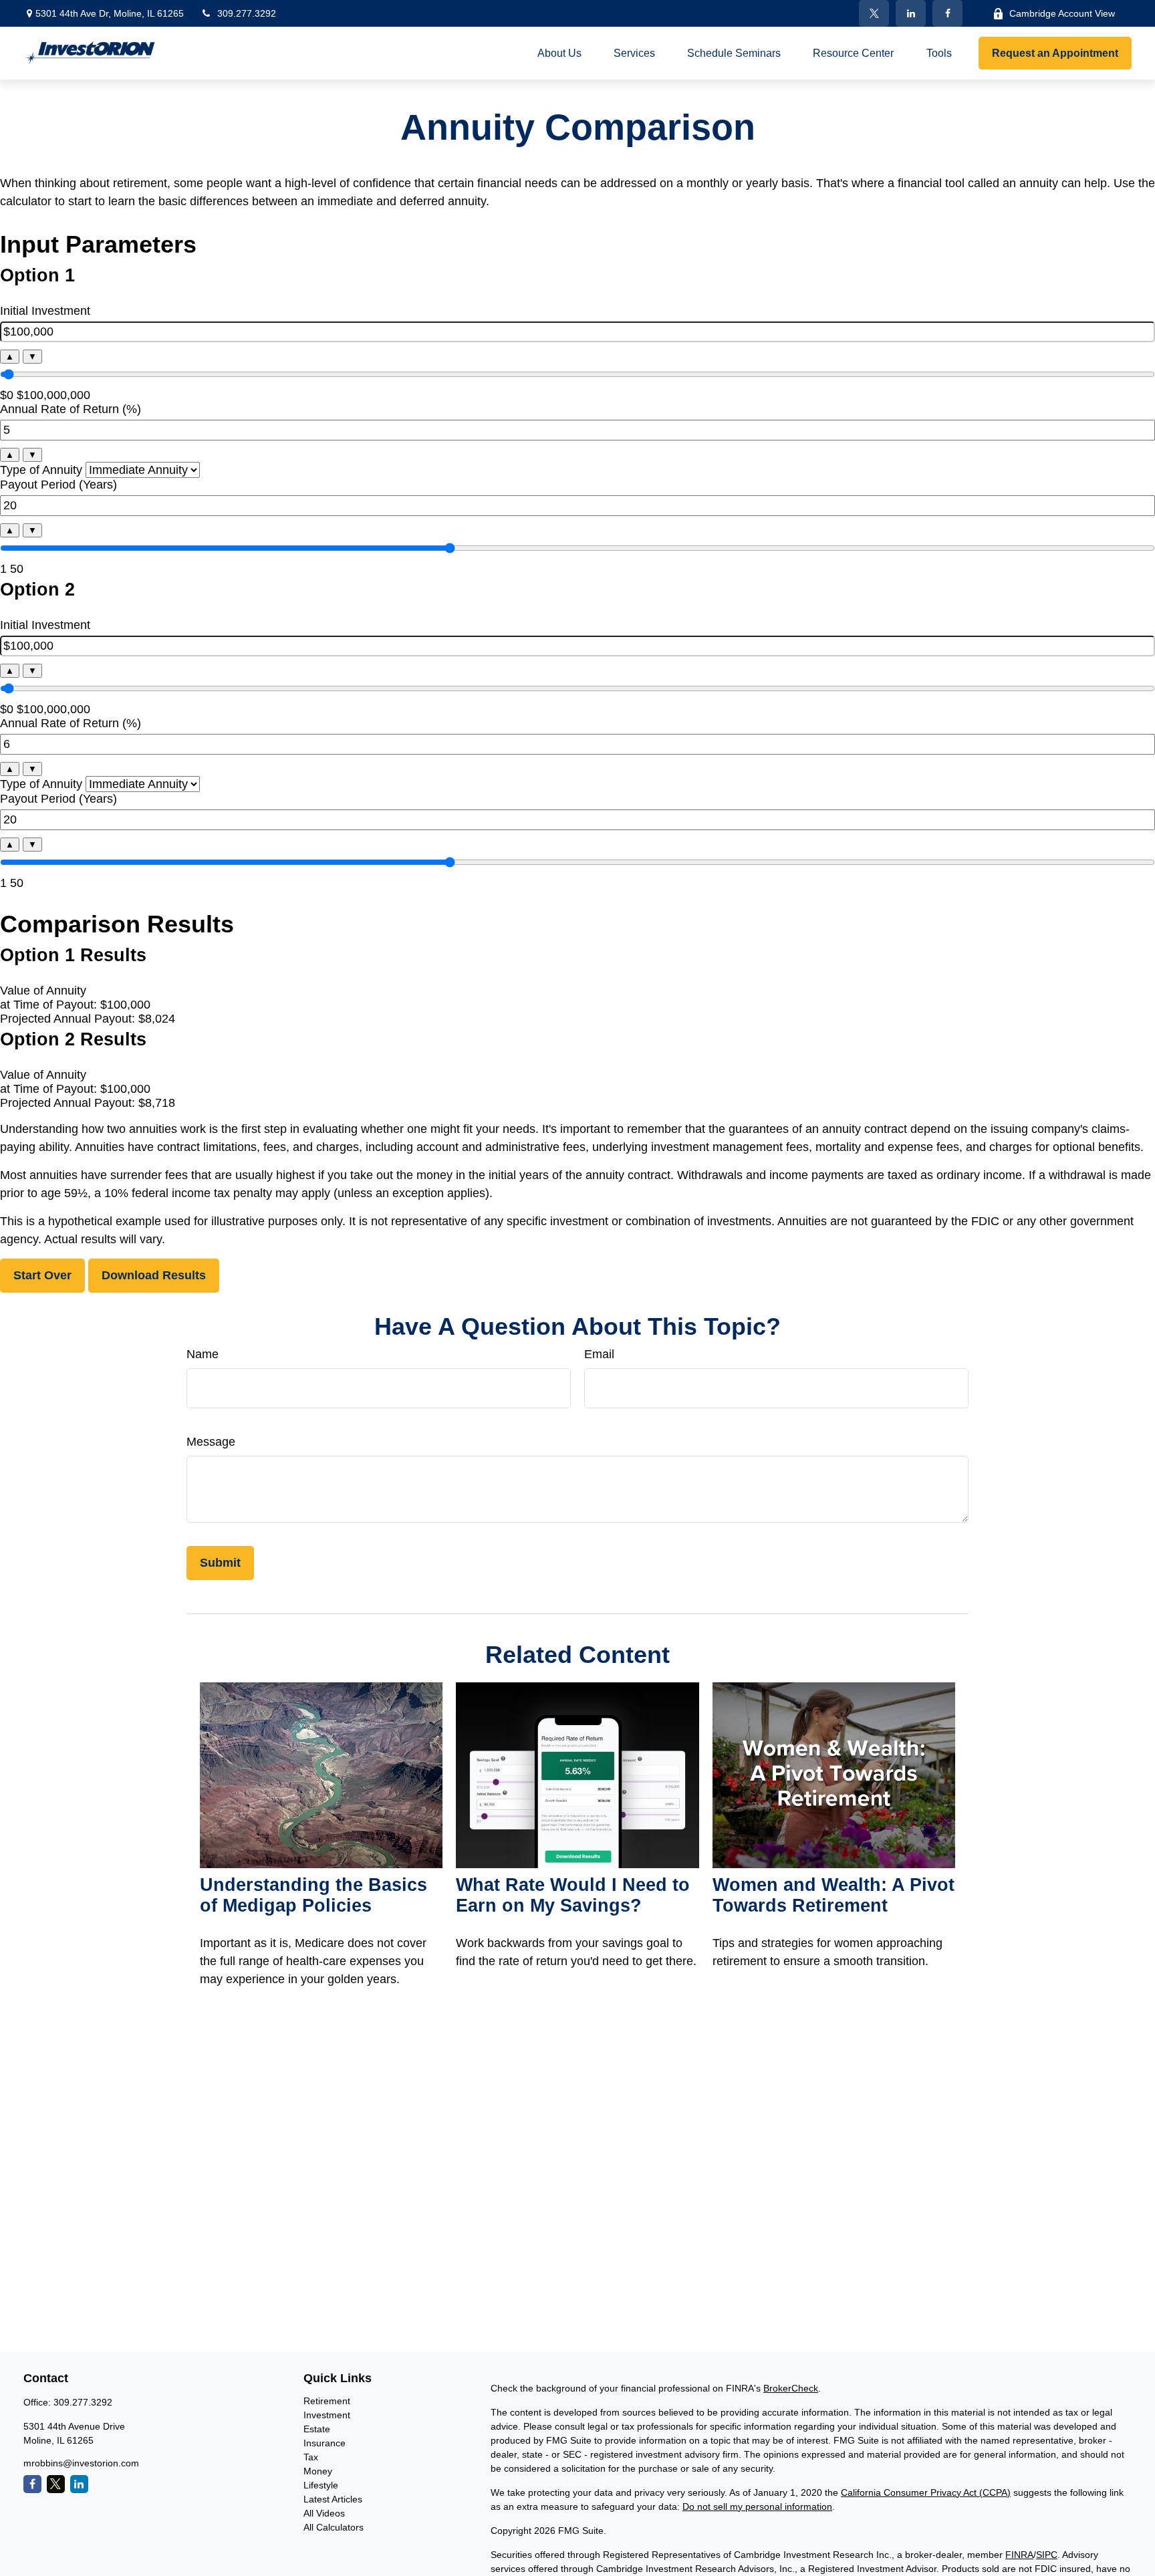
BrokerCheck (791, 2388)
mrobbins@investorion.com (81, 2463)
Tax (311, 2457)
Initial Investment (45, 311)
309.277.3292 (247, 13)
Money (318, 2471)
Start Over (42, 1275)
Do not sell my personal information (757, 2506)
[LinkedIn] (911, 13)
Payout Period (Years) (58, 485)
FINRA (1019, 2555)
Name (203, 1354)
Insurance (325, 2443)
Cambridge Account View (1062, 13)
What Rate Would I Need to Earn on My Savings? (573, 1895)
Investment (327, 2415)
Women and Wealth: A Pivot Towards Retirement (833, 1895)
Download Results (154, 1275)
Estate (317, 2429)
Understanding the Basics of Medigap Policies (313, 1895)
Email (599, 1354)
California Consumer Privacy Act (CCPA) (926, 2492)
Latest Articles (333, 2499)
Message (211, 1442)
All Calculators (334, 2527)
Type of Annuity (41, 470)
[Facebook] (947, 13)
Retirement (327, 2401)
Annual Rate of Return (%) (71, 409)
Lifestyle (321, 2485)
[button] (559, 53)
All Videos (324, 2513)
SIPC (1047, 2555)
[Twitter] (874, 13)
